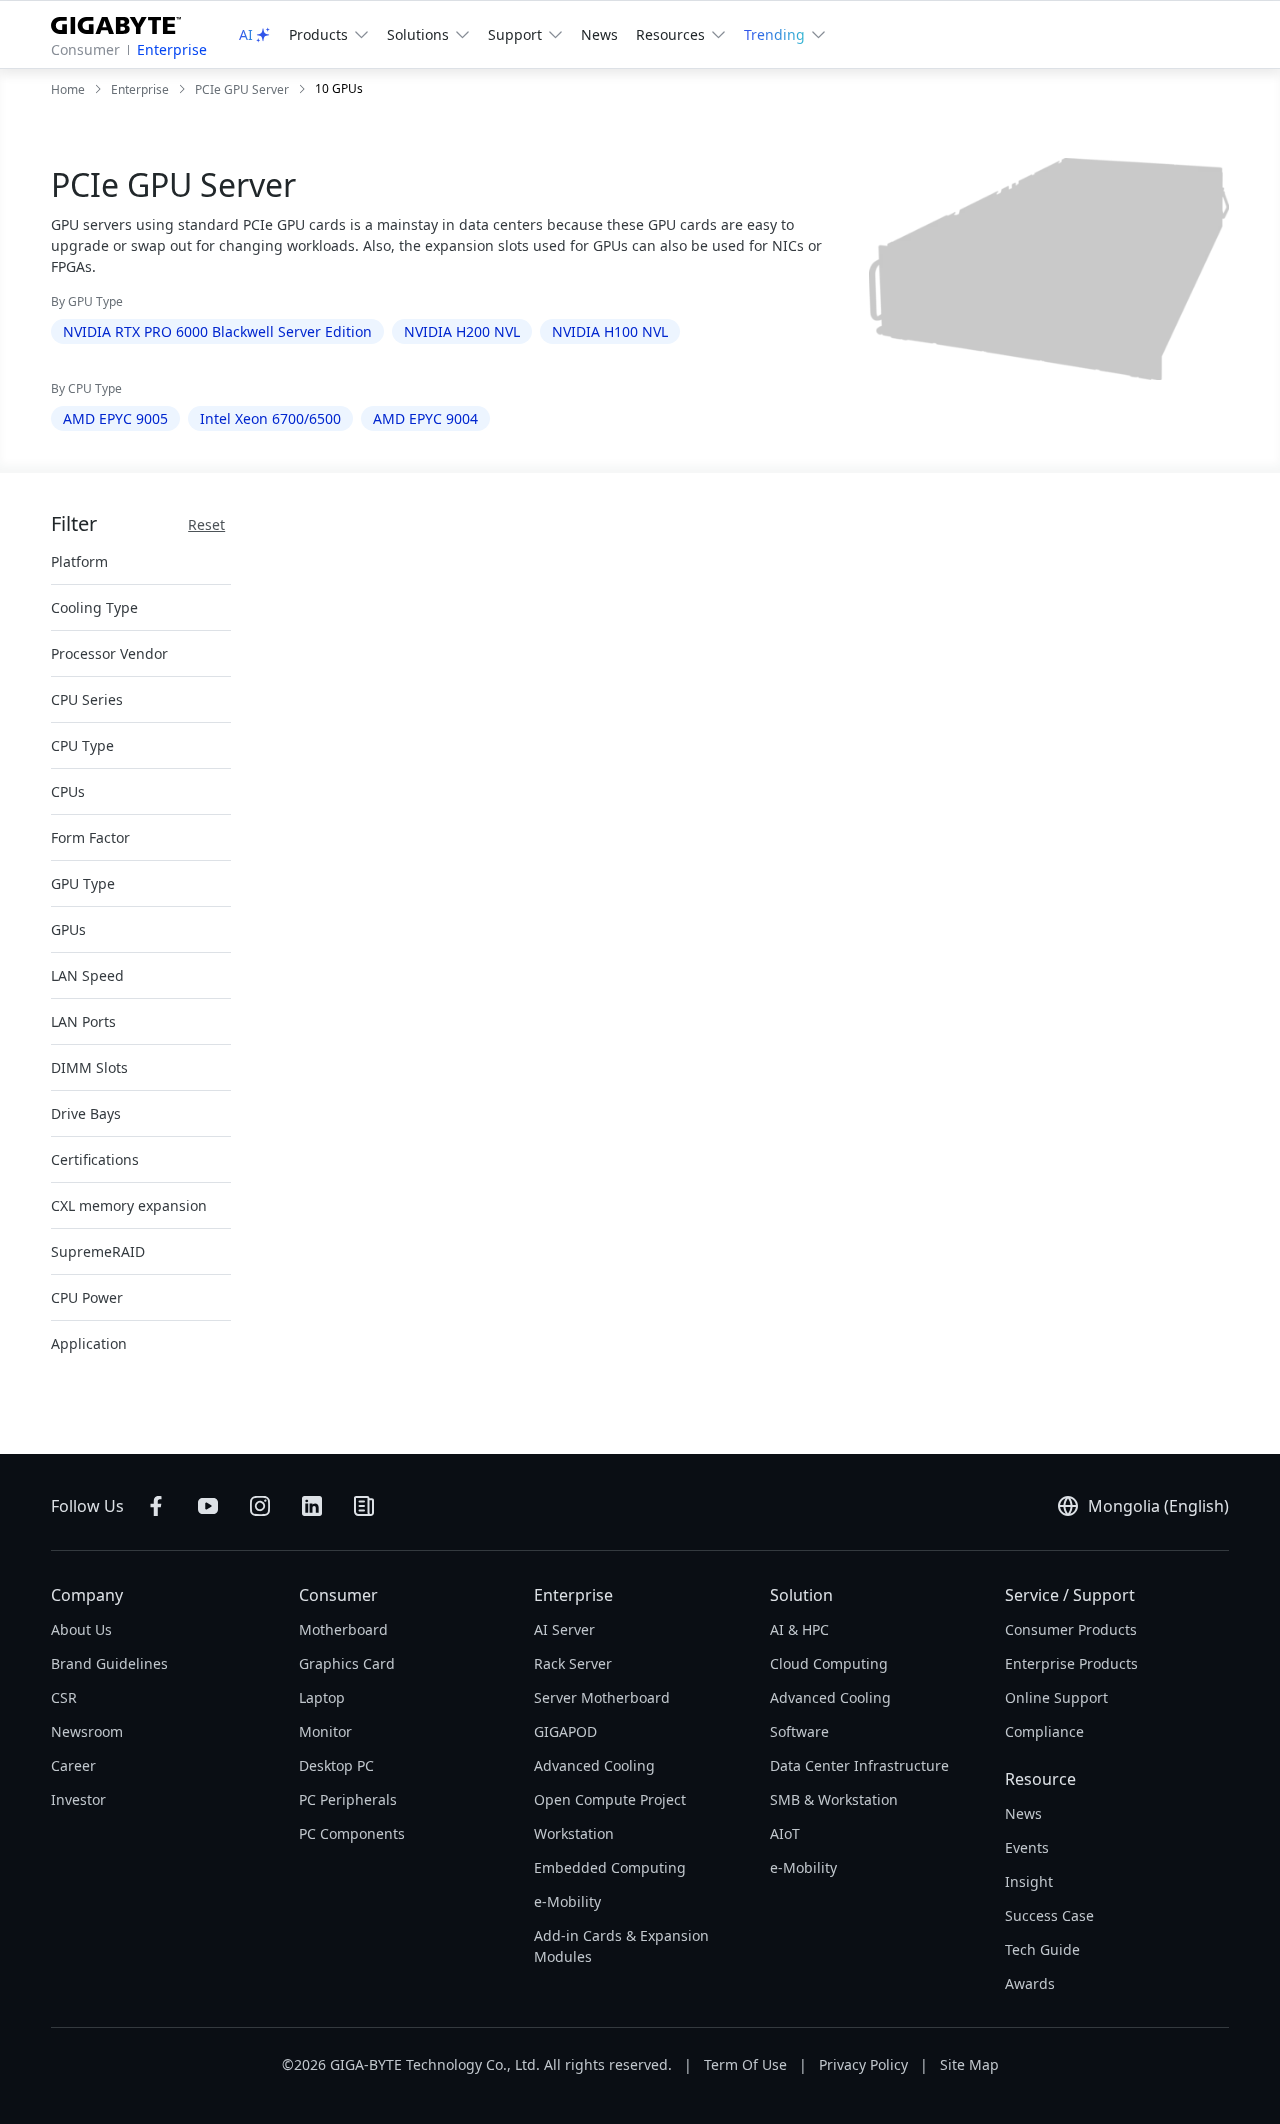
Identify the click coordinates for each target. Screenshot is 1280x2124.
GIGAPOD (565, 1731)
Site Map (969, 2064)
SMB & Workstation (834, 1799)
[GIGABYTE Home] (123, 21)
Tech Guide (1042, 1949)
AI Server (564, 1629)
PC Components (352, 1833)
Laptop (322, 1697)
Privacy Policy (863, 2064)
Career (73, 1765)
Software (799, 1731)
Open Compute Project (610, 1799)
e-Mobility (567, 1901)
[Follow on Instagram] (260, 1506)
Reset (206, 524)
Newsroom (87, 1731)
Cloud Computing (829, 1663)
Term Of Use (745, 2064)
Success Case (1049, 1915)
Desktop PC (336, 1765)
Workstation (574, 1833)
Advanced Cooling (594, 1765)
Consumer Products (1071, 1629)
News (599, 34)
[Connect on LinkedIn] (312, 1506)
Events (1027, 1847)
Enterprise (172, 49)
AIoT (785, 1833)
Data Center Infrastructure (859, 1765)
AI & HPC (799, 1629)
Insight (1029, 1881)
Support (515, 34)
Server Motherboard (602, 1697)
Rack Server (573, 1663)
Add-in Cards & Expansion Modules (621, 1946)
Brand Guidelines (109, 1663)
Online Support (1056, 1697)
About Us (81, 1629)
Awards (1030, 1983)
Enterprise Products (1071, 1663)
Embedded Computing (610, 1867)
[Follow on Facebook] (156, 1506)
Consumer (85, 49)
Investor (78, 1799)
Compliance (1044, 1731)
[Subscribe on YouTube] (208, 1506)
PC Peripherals (348, 1799)
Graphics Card (347, 1663)
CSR (64, 1697)
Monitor (325, 1731)
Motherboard (343, 1629)
